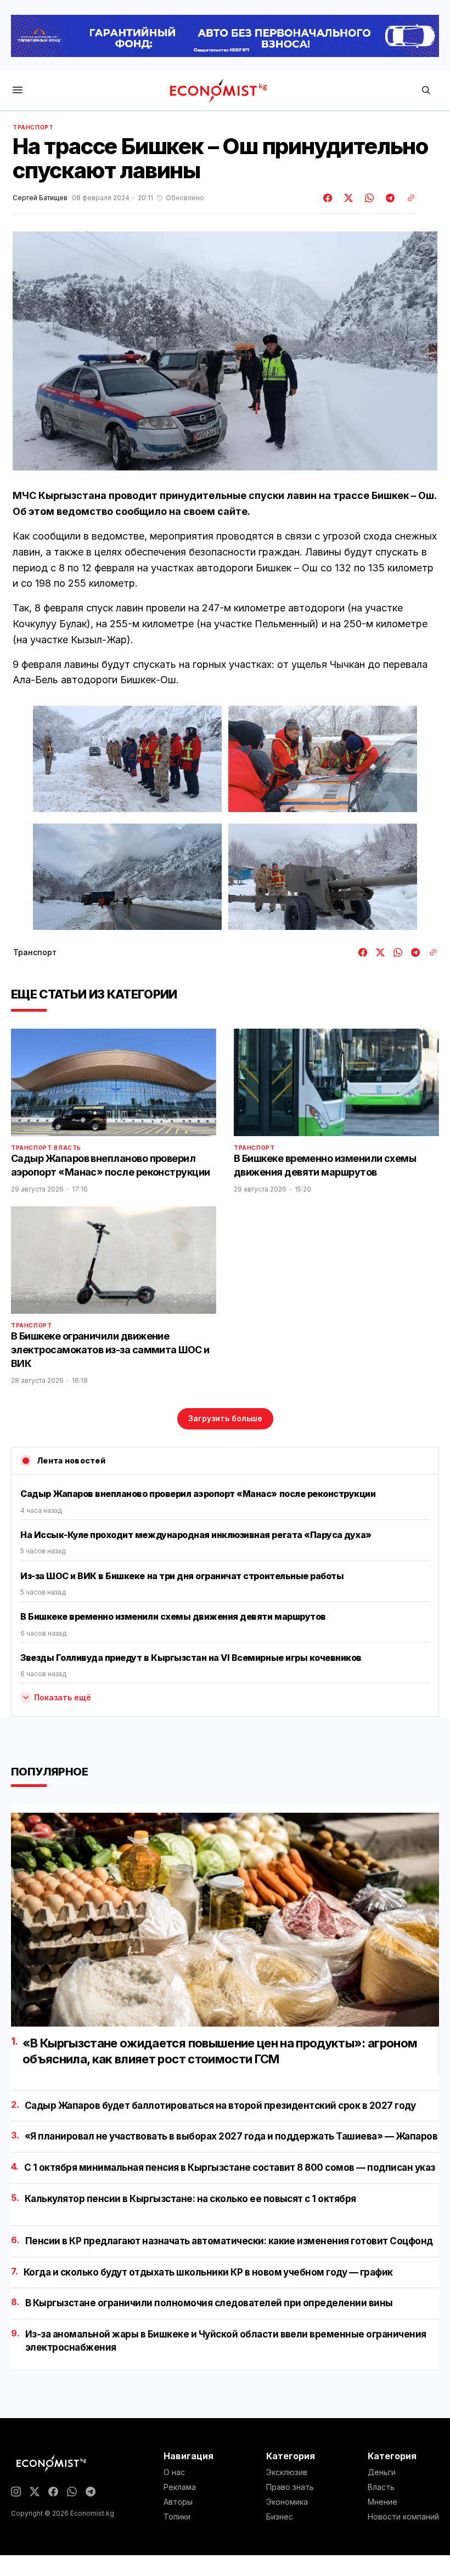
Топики (177, 2517)
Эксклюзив (287, 2472)
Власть (67, 1148)
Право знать (290, 2487)
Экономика (287, 2502)
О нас (174, 2472)
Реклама (180, 2487)
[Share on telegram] (389, 198)
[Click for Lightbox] (127, 759)
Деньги (382, 2472)
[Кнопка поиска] (426, 91)
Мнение (383, 2502)
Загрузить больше (225, 1418)
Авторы (178, 2502)
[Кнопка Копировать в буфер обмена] (407, 198)
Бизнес (280, 2517)
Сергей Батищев (40, 198)
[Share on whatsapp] (368, 198)
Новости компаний (403, 2517)
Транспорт (33, 127)
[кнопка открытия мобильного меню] (18, 91)
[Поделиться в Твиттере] (347, 198)
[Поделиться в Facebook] (328, 198)
